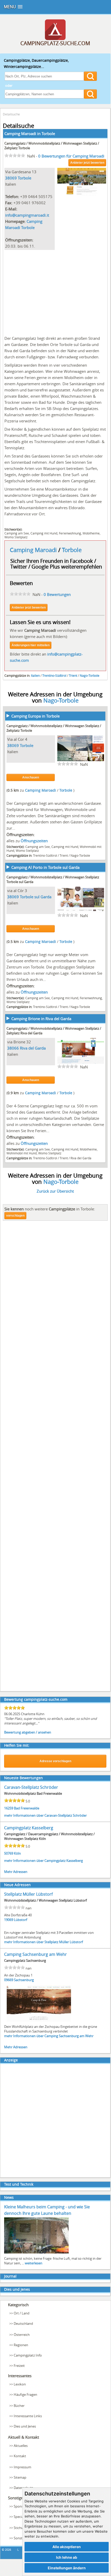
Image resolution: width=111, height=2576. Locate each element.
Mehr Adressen (16, 1872)
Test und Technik (19, 2184)
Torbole (48, 133)
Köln (17, 1853)
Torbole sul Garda (36, 897)
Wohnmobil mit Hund (22, 1153)
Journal (10, 2276)
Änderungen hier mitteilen (31, 645)
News (9, 2197)
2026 (8, 2550)
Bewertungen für (71, 156)
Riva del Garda (33, 1048)
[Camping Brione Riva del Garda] (81, 1063)
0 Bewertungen (57, 594)
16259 (9, 1808)
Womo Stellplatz (16, 537)
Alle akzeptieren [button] (67, 2547)
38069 (11, 178)
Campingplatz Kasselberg (29, 1828)
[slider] (15, 155)
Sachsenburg (24, 1980)
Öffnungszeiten (34, 841)
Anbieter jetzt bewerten (87, 163)
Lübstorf (21, 1920)
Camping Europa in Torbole (35, 716)
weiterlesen (34, 2263)
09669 (9, 1980)
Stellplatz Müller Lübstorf (28, 1894)
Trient (73, 675)
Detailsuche (11, 114)
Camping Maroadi (34, 550)
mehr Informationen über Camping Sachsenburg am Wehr (49, 2036)
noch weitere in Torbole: (50, 1209)
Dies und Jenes (17, 2289)
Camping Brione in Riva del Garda (41, 1019)
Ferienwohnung (70, 533)
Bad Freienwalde (27, 1808)
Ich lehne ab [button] (67, 2557)
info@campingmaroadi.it (27, 215)
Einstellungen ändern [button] (67, 2568)
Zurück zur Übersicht (55, 1191)
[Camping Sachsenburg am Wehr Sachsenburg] (39, 2021)
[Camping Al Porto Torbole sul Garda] (81, 911)
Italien (35, 675)
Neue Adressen (17, 1885)
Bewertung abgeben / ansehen (28, 1732)
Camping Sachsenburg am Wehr (35, 1954)
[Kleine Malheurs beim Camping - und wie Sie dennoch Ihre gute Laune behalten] (36, 2253)
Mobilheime (91, 533)
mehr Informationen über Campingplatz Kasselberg (43, 1861)
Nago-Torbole (90, 675)
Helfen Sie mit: (17, 1745)
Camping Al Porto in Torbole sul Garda (45, 867)
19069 (9, 1920)
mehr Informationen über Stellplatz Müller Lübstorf (43, 1942)
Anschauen (31, 777)
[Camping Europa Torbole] (81, 760)
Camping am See (17, 533)
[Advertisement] (55, 292)
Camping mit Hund (44, 533)
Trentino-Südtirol (54, 675)
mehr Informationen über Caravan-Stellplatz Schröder (45, 1815)
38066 (13, 1048)
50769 (9, 1853)
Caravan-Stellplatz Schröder (31, 1787)
